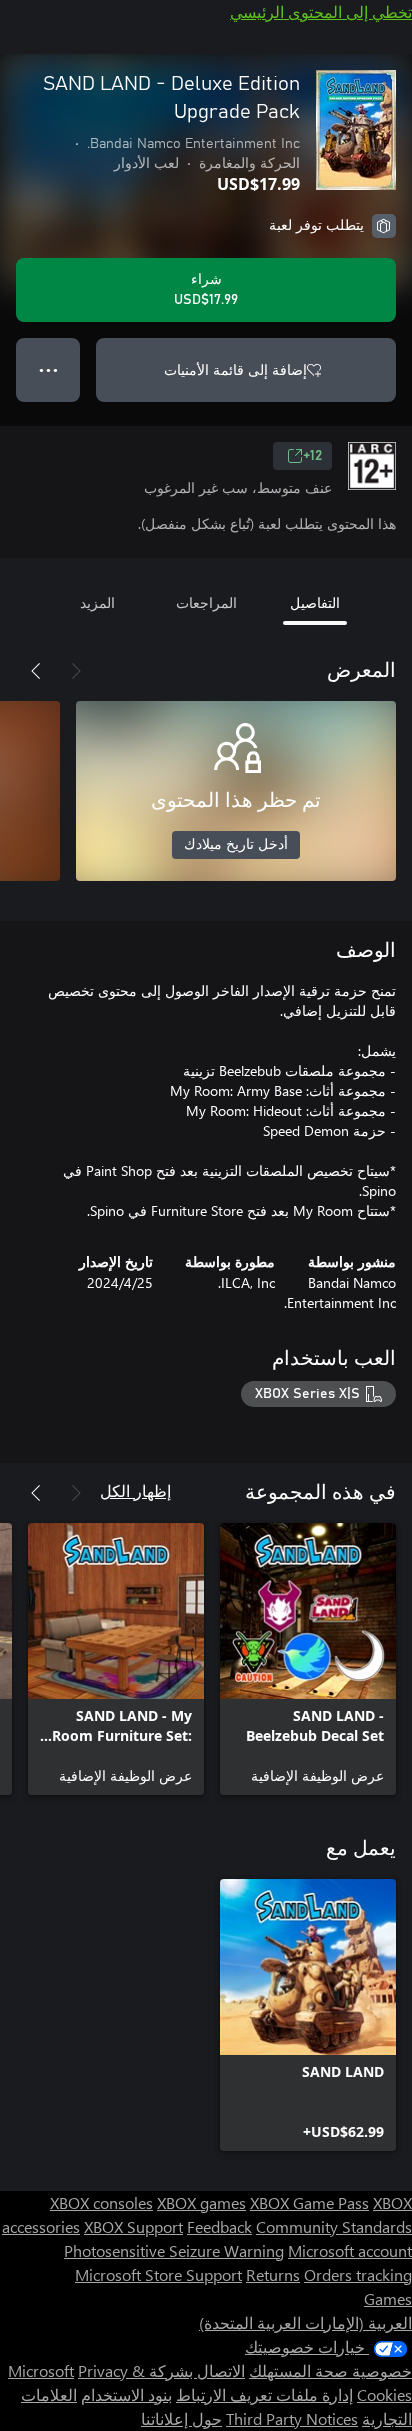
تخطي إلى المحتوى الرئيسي (321, 11)
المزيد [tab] (97, 602)
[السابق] (76, 671)
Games (388, 2298)
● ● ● (48, 369)
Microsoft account (350, 2250)
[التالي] (36, 671)
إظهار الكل (135, 1490)
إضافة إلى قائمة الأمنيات (235, 369)
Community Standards (334, 2226)
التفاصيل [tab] (315, 602)
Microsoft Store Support (158, 2274)
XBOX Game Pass (309, 2202)
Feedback (219, 2226)
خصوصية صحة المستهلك (330, 2370)
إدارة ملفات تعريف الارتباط (264, 2394)
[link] (308, 1659)
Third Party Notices (292, 2418)
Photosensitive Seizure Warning (174, 2250)
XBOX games (201, 2202)
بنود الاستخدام (126, 2394)
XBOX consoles (101, 2202)
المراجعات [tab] (206, 602)
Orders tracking (358, 2274)
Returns (273, 2274)
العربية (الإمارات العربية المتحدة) (305, 2322)
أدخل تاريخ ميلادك (236, 845)
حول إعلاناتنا (181, 2418)
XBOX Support (133, 2226)
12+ (312, 456)
